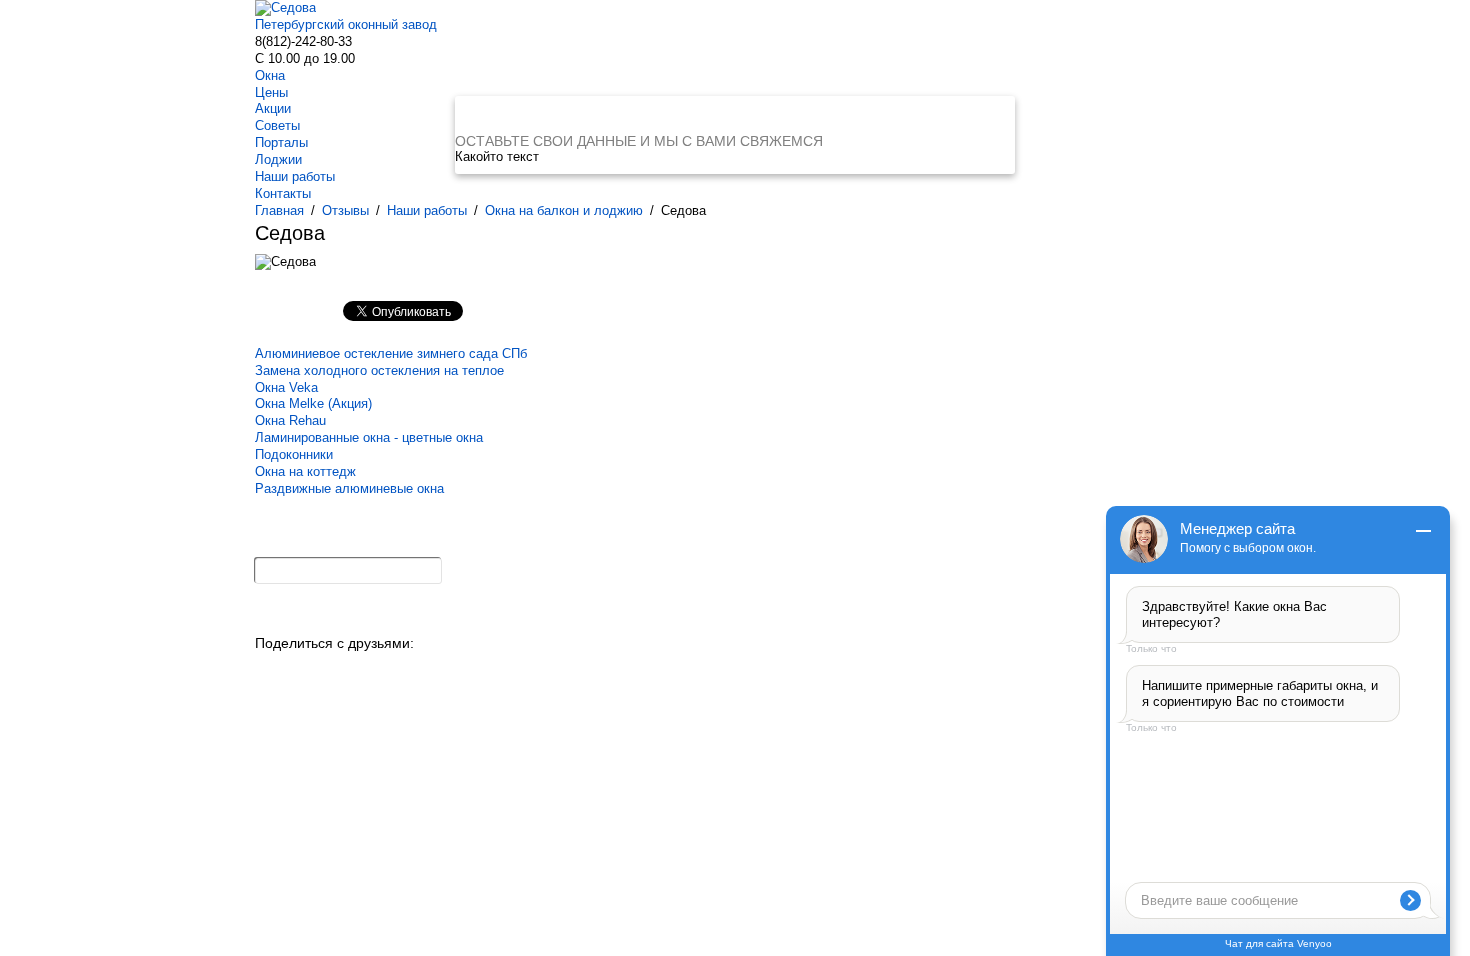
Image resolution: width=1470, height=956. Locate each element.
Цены (271, 92)
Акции (273, 108)
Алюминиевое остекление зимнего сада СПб (391, 353)
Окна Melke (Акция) (313, 403)
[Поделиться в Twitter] (436, 672)
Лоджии (278, 159)
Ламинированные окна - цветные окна (369, 437)
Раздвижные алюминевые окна (349, 488)
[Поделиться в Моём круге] (337, 672)
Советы (277, 125)
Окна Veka (286, 387)
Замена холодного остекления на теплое (379, 370)
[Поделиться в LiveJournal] (469, 672)
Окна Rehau (290, 420)
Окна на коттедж (305, 471)
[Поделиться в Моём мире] (370, 672)
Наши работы (295, 176)
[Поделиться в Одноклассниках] (304, 672)
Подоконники (294, 454)
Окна (270, 75)
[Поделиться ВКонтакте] (271, 672)
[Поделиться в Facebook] (403, 672)
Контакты (283, 193)
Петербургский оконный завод (346, 24)
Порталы (281, 142)
